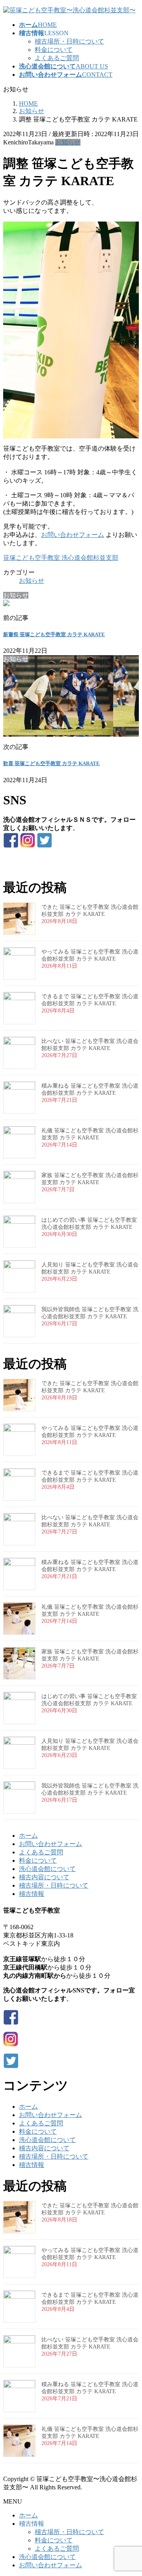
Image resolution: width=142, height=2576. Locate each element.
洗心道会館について (47, 1869)
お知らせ (68, 142)
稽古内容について (44, 1877)
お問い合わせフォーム (73, 535)
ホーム (28, 1836)
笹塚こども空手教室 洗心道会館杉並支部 (61, 558)
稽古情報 (32, 1894)
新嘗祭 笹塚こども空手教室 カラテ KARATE (54, 634)
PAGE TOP (131, 2491)
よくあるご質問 (57, 58)
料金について (54, 50)
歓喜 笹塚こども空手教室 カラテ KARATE (51, 763)
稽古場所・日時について (69, 41)
